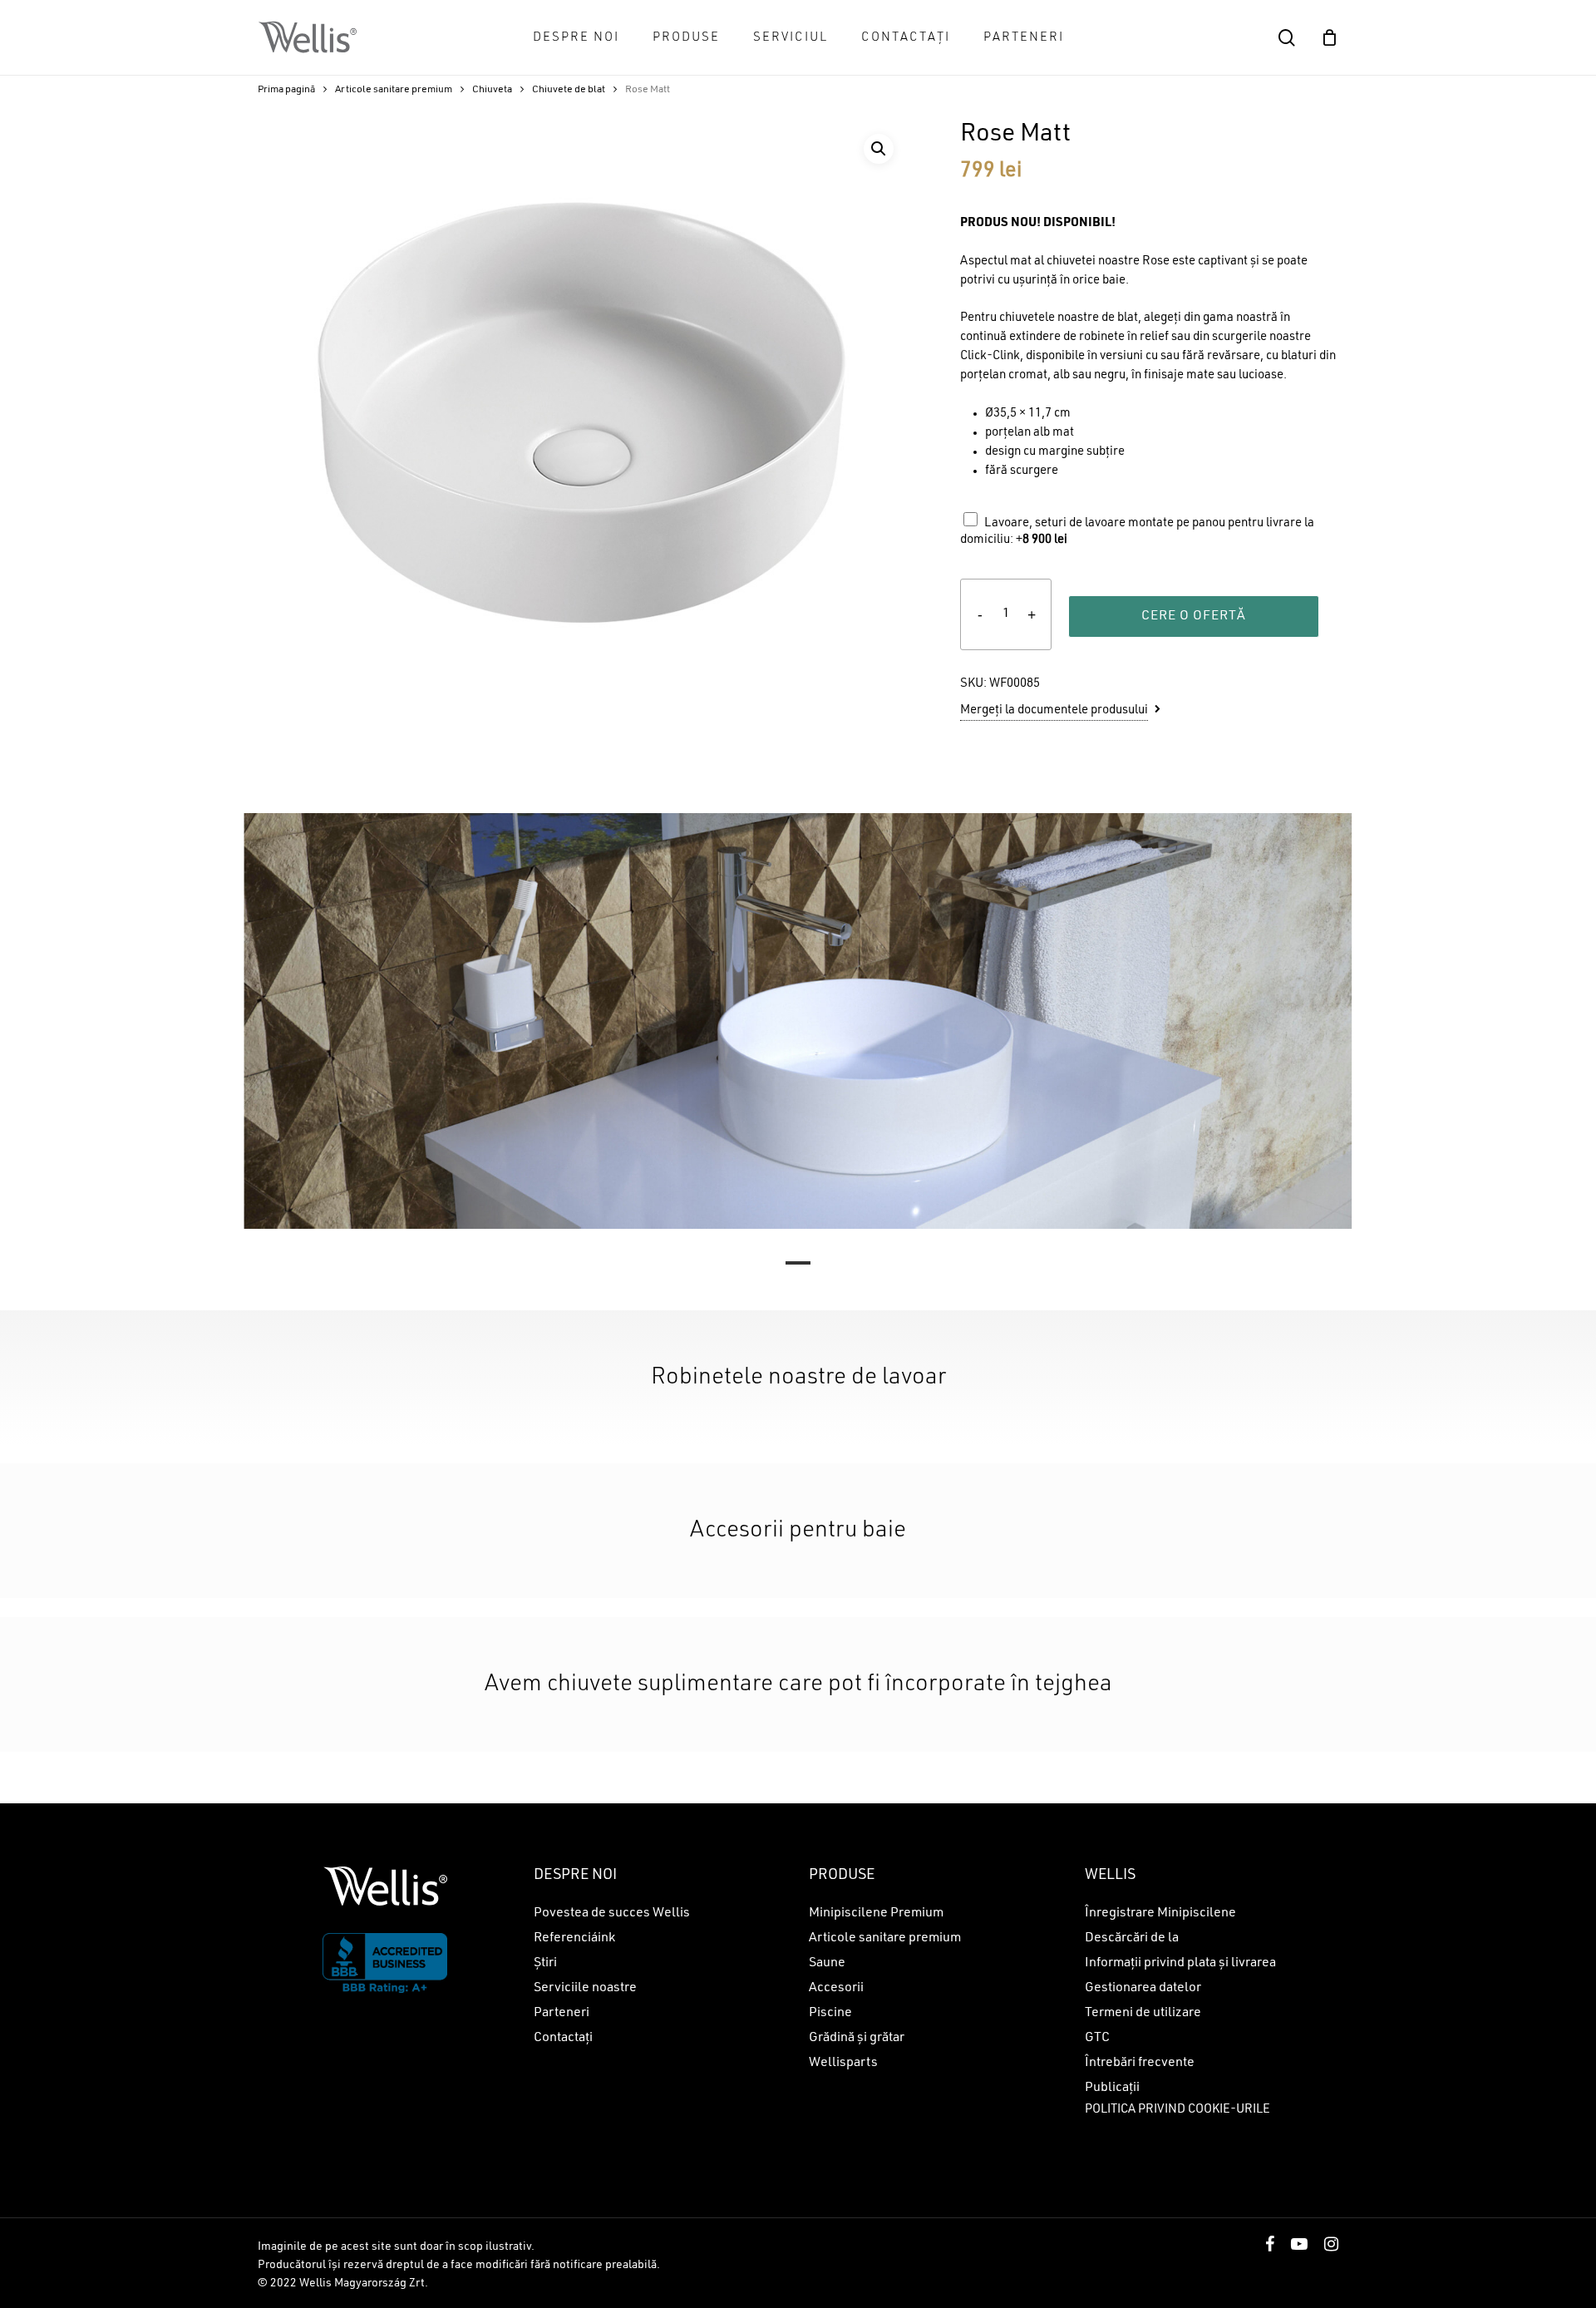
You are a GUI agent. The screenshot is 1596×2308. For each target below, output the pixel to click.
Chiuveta (492, 90)
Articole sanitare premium (394, 90)
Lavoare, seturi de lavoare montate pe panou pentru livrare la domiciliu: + (1137, 532)
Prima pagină (286, 90)
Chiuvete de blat (569, 90)
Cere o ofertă (1194, 616)
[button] (879, 149)
